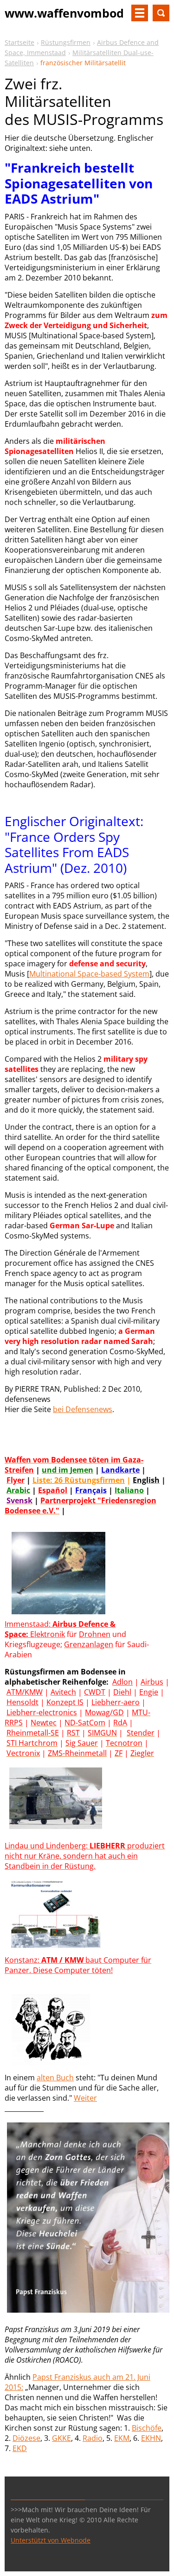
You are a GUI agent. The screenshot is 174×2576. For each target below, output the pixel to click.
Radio (93, 2438)
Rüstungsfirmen (66, 42)
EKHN (151, 2438)
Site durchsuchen (161, 13)
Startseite (19, 42)
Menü (140, 13)
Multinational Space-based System (89, 974)
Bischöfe (147, 2428)
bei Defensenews (83, 1409)
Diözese (26, 2438)
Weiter (85, 2098)
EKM (122, 2438)
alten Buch (55, 2078)
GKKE (61, 2438)
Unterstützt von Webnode (51, 2540)
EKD (20, 2448)
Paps (41, 2377)
